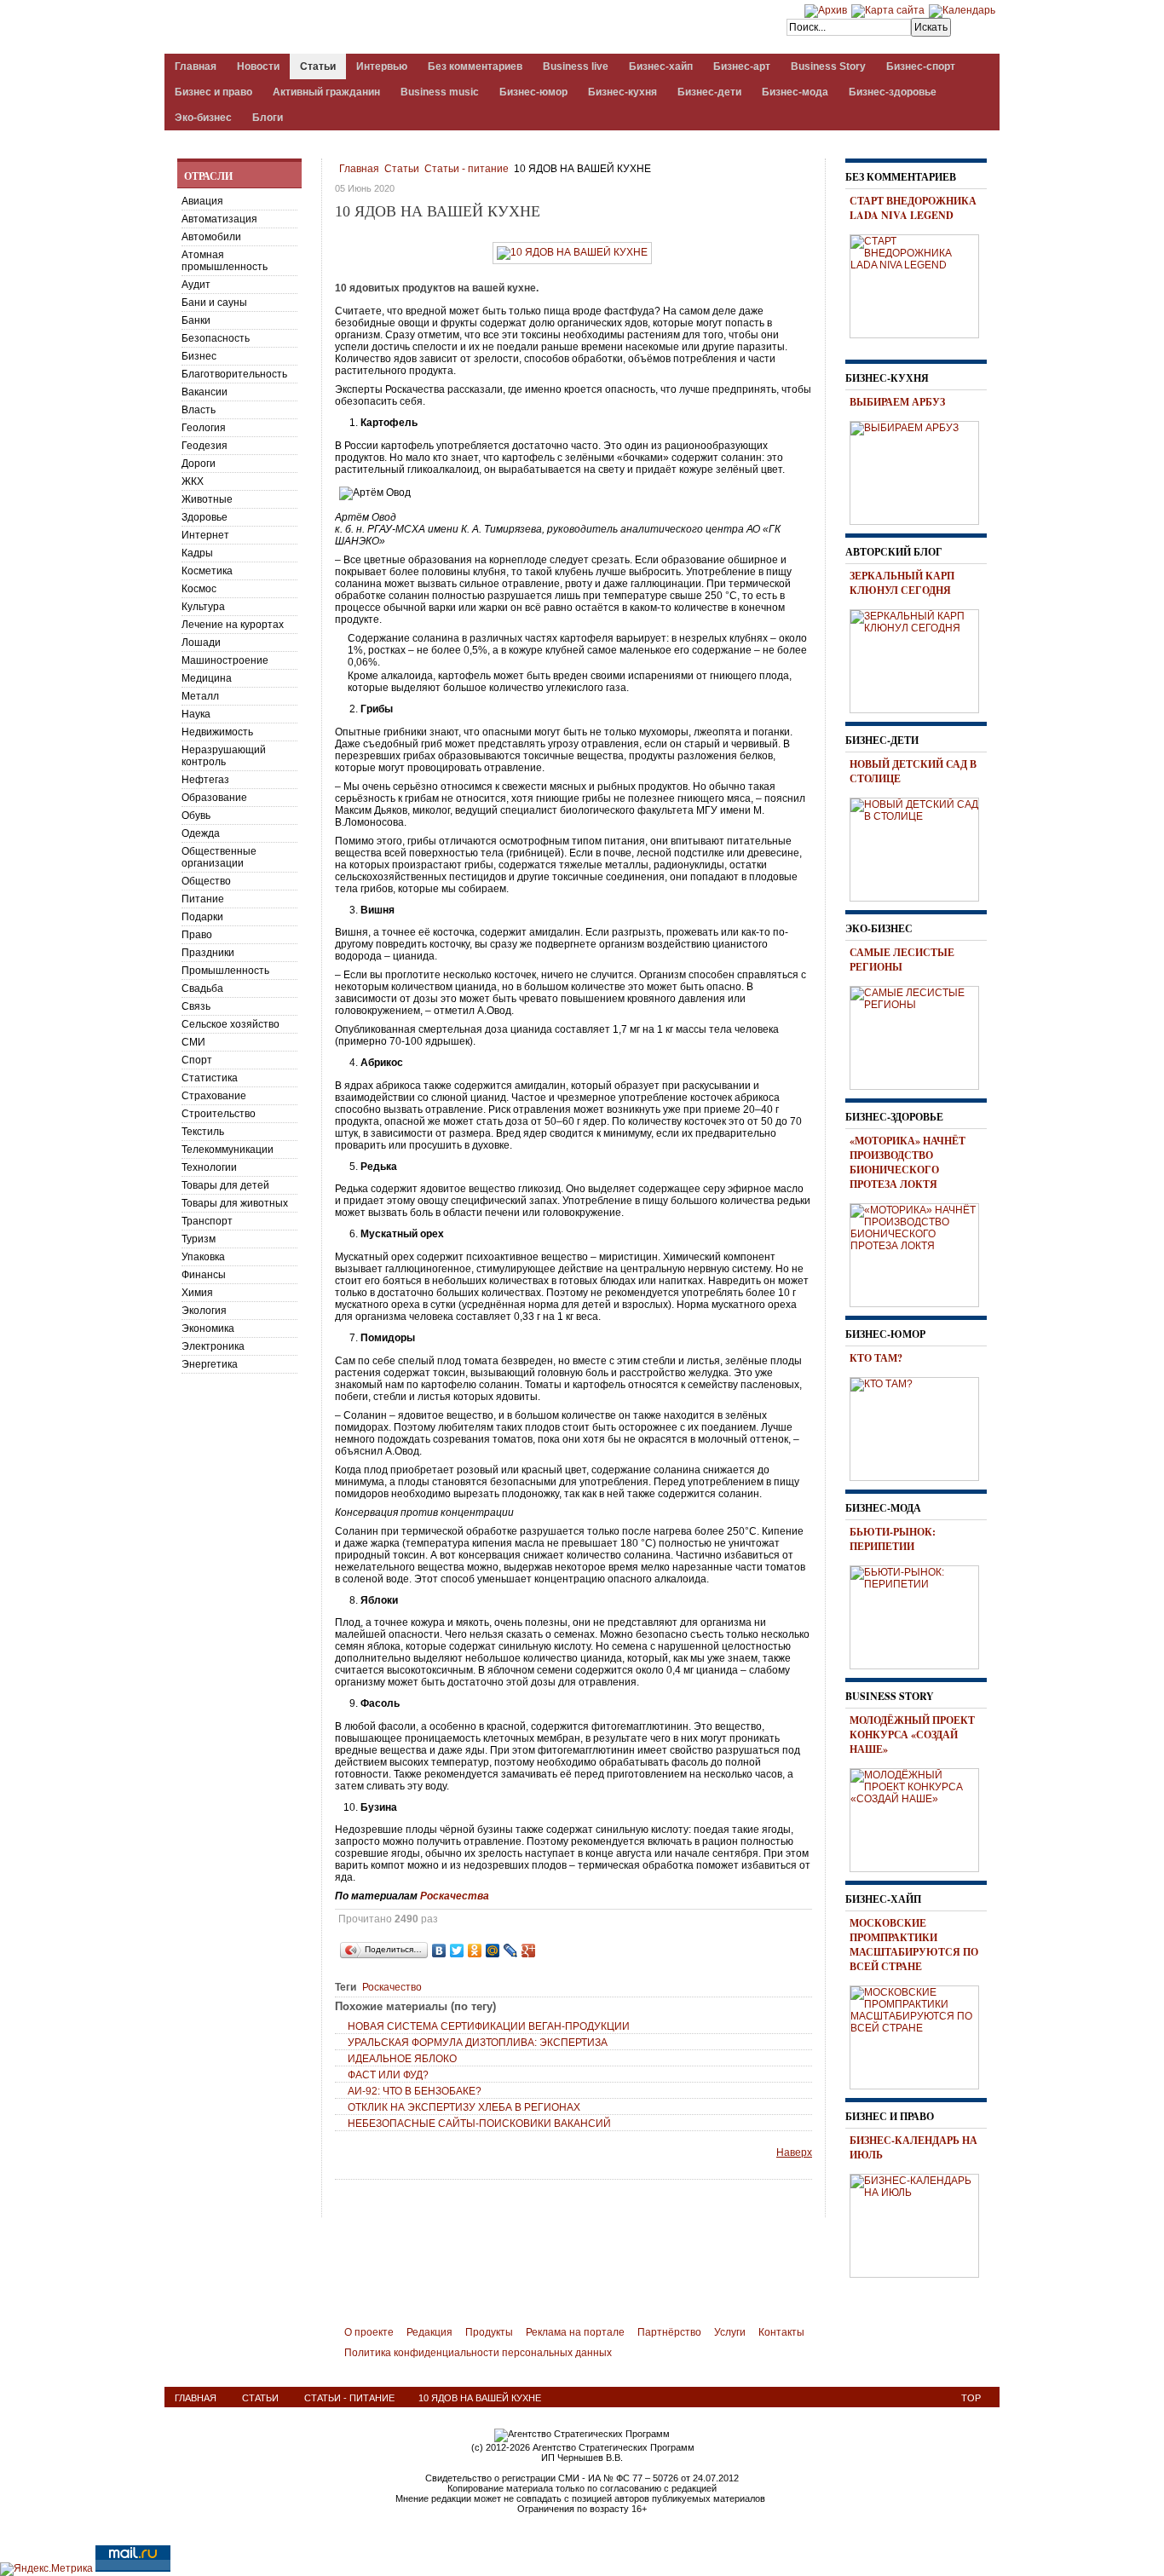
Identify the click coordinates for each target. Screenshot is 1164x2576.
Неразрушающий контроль (224, 756)
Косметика (207, 571)
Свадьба (202, 988)
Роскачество (392, 1987)
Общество (206, 881)
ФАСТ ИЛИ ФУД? (388, 2075)
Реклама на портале (575, 2332)
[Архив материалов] (826, 10)
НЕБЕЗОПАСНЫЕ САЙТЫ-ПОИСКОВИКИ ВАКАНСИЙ (479, 2124)
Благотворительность (234, 374)
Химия (197, 1293)
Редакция (429, 2332)
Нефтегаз (205, 780)
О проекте (369, 2332)
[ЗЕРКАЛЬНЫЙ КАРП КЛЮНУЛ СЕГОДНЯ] (920, 659)
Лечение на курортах (233, 625)
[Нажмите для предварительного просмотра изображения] (572, 252)
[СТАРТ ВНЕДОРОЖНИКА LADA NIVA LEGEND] (920, 284)
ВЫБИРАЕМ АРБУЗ (897, 402)
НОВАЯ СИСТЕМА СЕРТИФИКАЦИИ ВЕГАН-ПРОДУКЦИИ (489, 2026)
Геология (204, 428)
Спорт (197, 1060)
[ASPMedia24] (308, 29)
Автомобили (211, 237)
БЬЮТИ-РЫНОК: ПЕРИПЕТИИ (893, 1539)
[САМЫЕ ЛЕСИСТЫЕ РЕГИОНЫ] (920, 1035)
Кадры (197, 553)
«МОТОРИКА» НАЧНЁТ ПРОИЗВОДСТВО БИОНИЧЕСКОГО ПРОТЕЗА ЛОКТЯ (908, 1162)
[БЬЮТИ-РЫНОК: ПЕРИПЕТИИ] (920, 1615)
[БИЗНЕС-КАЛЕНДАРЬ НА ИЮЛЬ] (920, 2223)
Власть (199, 410)
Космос (199, 589)
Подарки (202, 917)
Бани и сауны (214, 303)
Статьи (402, 169)
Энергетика (210, 1364)
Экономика (208, 1328)
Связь (196, 1006)
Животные (207, 499)
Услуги (730, 2332)
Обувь (196, 815)
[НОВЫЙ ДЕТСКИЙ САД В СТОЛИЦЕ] (920, 847)
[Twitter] (457, 1951)
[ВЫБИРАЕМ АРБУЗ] (920, 470)
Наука (196, 714)
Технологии (209, 1167)
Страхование (214, 1096)
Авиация (202, 201)
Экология (204, 1311)
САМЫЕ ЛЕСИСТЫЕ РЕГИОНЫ (902, 960)
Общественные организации (219, 857)
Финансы (204, 1275)
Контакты (781, 2332)
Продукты (489, 2332)
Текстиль (203, 1132)
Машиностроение (225, 660)
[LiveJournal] (511, 1951)
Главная (359, 169)
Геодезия (205, 446)
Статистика (210, 1078)
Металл (200, 696)
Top (971, 2398)
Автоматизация (219, 219)
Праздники (208, 953)
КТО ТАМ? (876, 1358)
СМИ (193, 1042)
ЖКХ (193, 481)
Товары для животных (235, 1203)
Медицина (207, 678)
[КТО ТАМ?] (920, 1426)
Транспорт (207, 1221)
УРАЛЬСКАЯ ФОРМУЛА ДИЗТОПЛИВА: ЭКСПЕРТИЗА (478, 2043)
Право (197, 935)
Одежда (201, 833)
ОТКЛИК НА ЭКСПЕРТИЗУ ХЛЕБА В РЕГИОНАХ (464, 2107)
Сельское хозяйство (230, 1024)
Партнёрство (669, 2332)
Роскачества (455, 1896)
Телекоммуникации (228, 1150)
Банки (196, 320)
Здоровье (205, 517)
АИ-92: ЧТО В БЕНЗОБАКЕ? (415, 2091)
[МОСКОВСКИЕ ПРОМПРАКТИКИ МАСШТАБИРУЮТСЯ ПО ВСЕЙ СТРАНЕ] (920, 2035)
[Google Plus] (529, 1951)
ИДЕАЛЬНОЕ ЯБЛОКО (402, 2059)
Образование (214, 798)
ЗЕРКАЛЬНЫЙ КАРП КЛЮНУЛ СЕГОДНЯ (902, 583)
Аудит (196, 285)
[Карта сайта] (888, 10)
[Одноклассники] (475, 1951)
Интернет (205, 535)
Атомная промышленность (225, 261)
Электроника (213, 1346)
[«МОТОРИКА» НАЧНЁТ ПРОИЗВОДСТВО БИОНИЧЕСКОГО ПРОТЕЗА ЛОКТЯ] (920, 1253)
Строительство (219, 1114)
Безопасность (216, 338)
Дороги (199, 464)
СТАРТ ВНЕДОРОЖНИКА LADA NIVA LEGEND (913, 208)
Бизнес (199, 356)
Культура (203, 607)
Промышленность (225, 971)
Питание (203, 899)
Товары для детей (225, 1185)
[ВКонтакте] (439, 1951)
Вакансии (205, 392)
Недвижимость (217, 732)
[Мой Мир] (493, 1951)
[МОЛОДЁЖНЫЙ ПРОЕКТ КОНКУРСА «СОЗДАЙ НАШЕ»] (920, 1818)
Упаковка (203, 1257)
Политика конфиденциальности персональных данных (478, 2353)
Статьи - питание (467, 169)
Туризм (199, 1239)
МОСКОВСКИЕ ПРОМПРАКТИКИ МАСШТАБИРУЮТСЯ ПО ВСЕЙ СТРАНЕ (914, 1945)
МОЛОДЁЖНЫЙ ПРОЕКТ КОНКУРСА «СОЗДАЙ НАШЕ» (912, 1735)
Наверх (794, 2152)
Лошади (201, 643)
